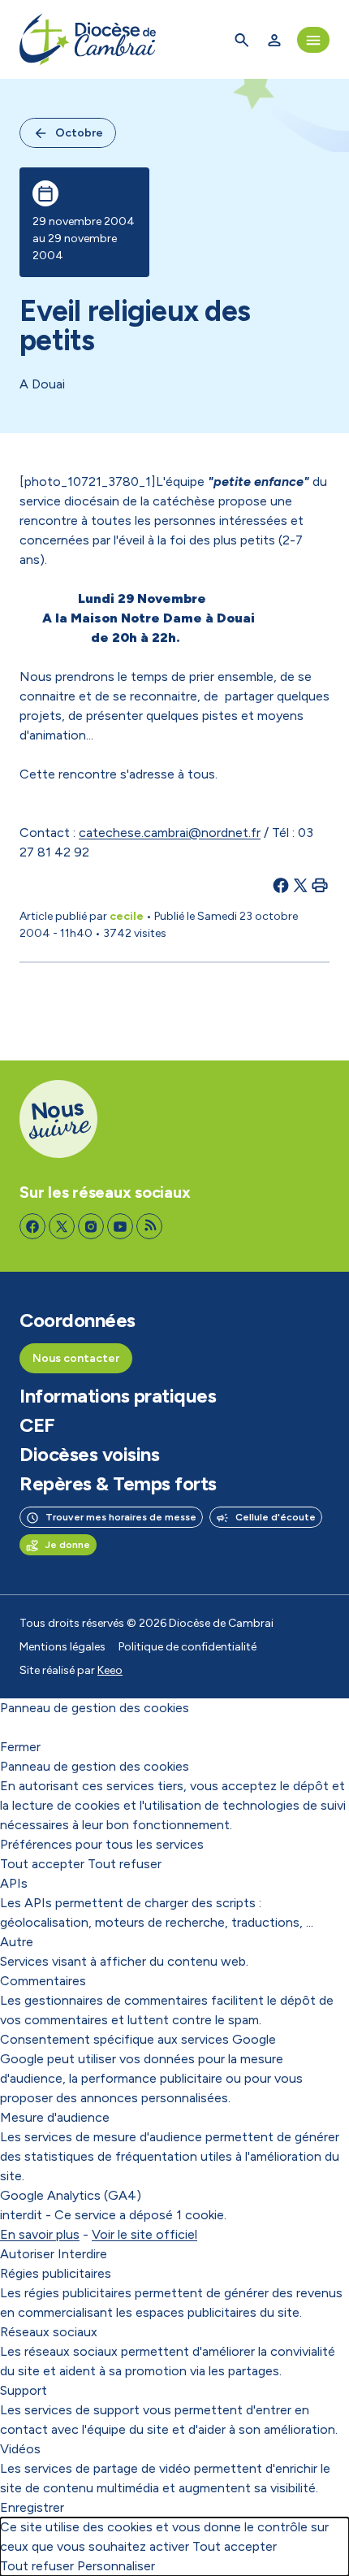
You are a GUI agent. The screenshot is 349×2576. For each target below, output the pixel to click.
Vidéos (20, 2449)
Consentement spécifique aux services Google (138, 2039)
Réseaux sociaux (49, 2332)
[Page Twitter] (62, 1226)
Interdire (82, 2254)
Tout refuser (125, 1864)
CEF (37, 1425)
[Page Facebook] (32, 1226)
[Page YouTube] (120, 1226)
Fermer (20, 1747)
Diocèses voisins (89, 1455)
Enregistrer (32, 2507)
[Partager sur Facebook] (281, 885)
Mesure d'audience (55, 2117)
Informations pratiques (118, 1396)
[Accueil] (88, 39)
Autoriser (27, 2254)
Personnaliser (116, 2566)
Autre (17, 1942)
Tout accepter (42, 1864)
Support (24, 2390)
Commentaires (43, 1981)
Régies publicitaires (56, 2273)
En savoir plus (40, 2234)
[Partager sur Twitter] (300, 885)
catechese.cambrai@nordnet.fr (170, 833)
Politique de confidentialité (187, 1647)
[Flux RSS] (149, 1226)
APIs (14, 1883)
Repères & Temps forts (118, 1484)
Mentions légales (62, 1647)
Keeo (110, 1670)
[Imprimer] (320, 885)
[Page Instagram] (91, 1226)
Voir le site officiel (144, 2234)
